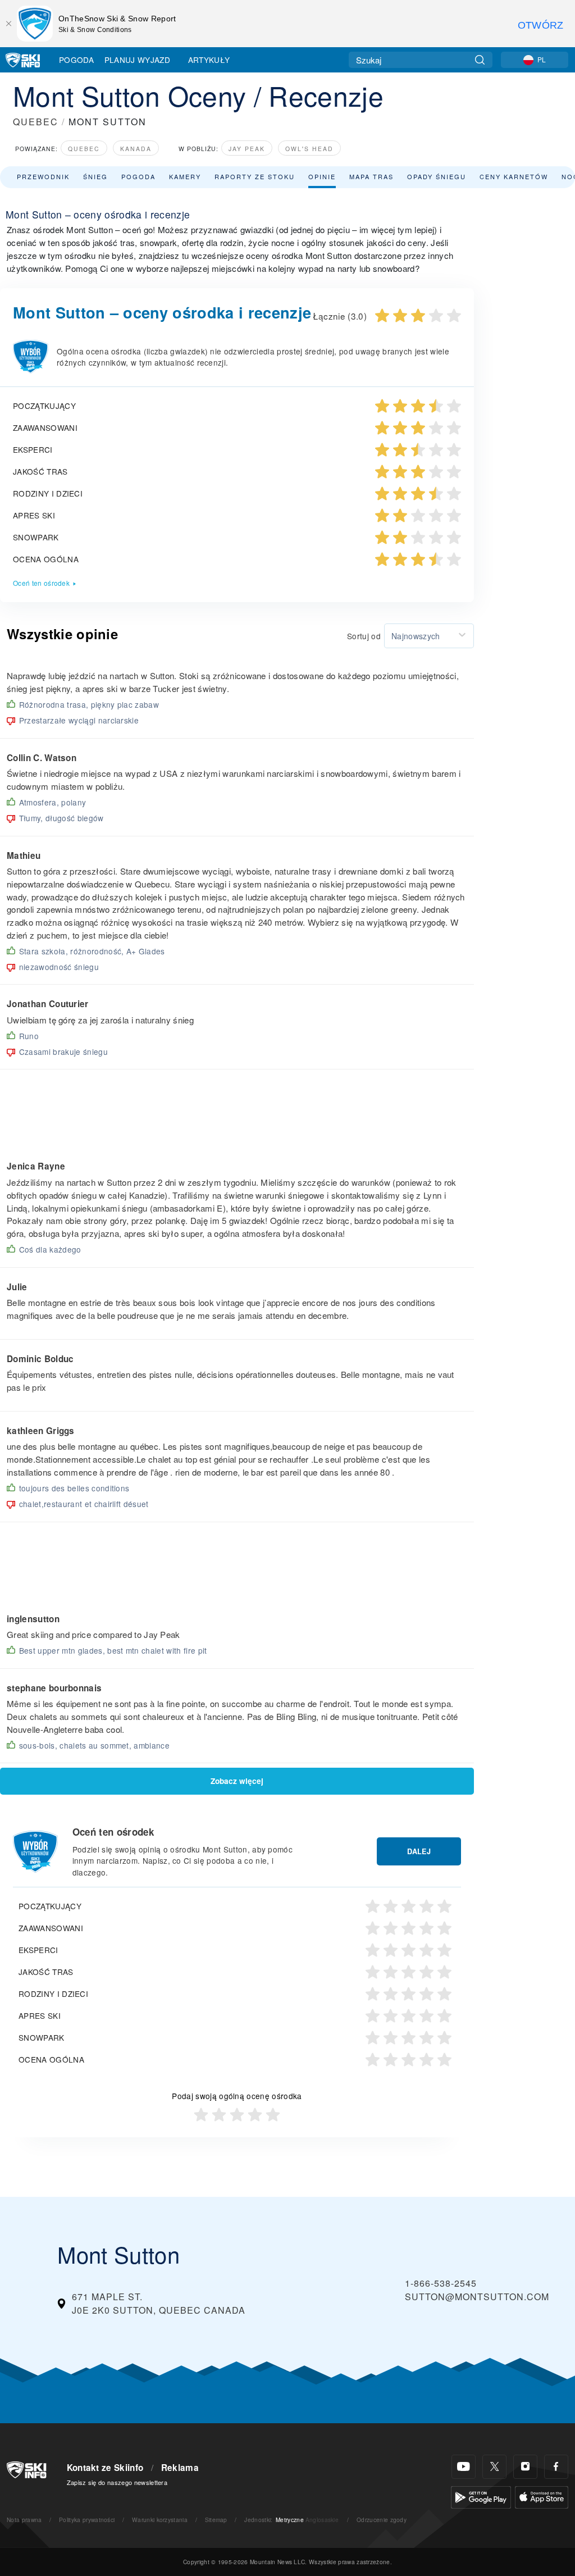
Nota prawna (24, 2520)
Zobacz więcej (237, 1781)
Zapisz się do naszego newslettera (117, 2482)
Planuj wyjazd (137, 60)
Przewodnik (43, 176)
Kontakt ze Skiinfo (105, 2468)
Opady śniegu (437, 176)
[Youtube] (464, 2467)
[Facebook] (556, 2467)
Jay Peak (247, 149)
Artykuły (209, 60)
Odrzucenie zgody (382, 2520)
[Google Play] (481, 2496)
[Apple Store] (542, 2496)
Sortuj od (364, 636)
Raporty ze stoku (255, 176)
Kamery (185, 176)
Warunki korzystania (160, 2520)
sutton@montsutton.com (477, 2297)
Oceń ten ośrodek (41, 583)
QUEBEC (36, 122)
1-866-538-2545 (441, 2283)
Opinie (322, 176)
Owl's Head (309, 149)
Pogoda (76, 60)
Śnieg (95, 176)
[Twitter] (494, 2467)
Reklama (180, 2468)
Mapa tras (371, 176)
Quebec (84, 149)
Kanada (136, 149)
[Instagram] (525, 2467)
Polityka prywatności (87, 2520)
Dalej (419, 1851)
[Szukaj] (480, 60)
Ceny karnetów (514, 176)
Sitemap (216, 2520)
